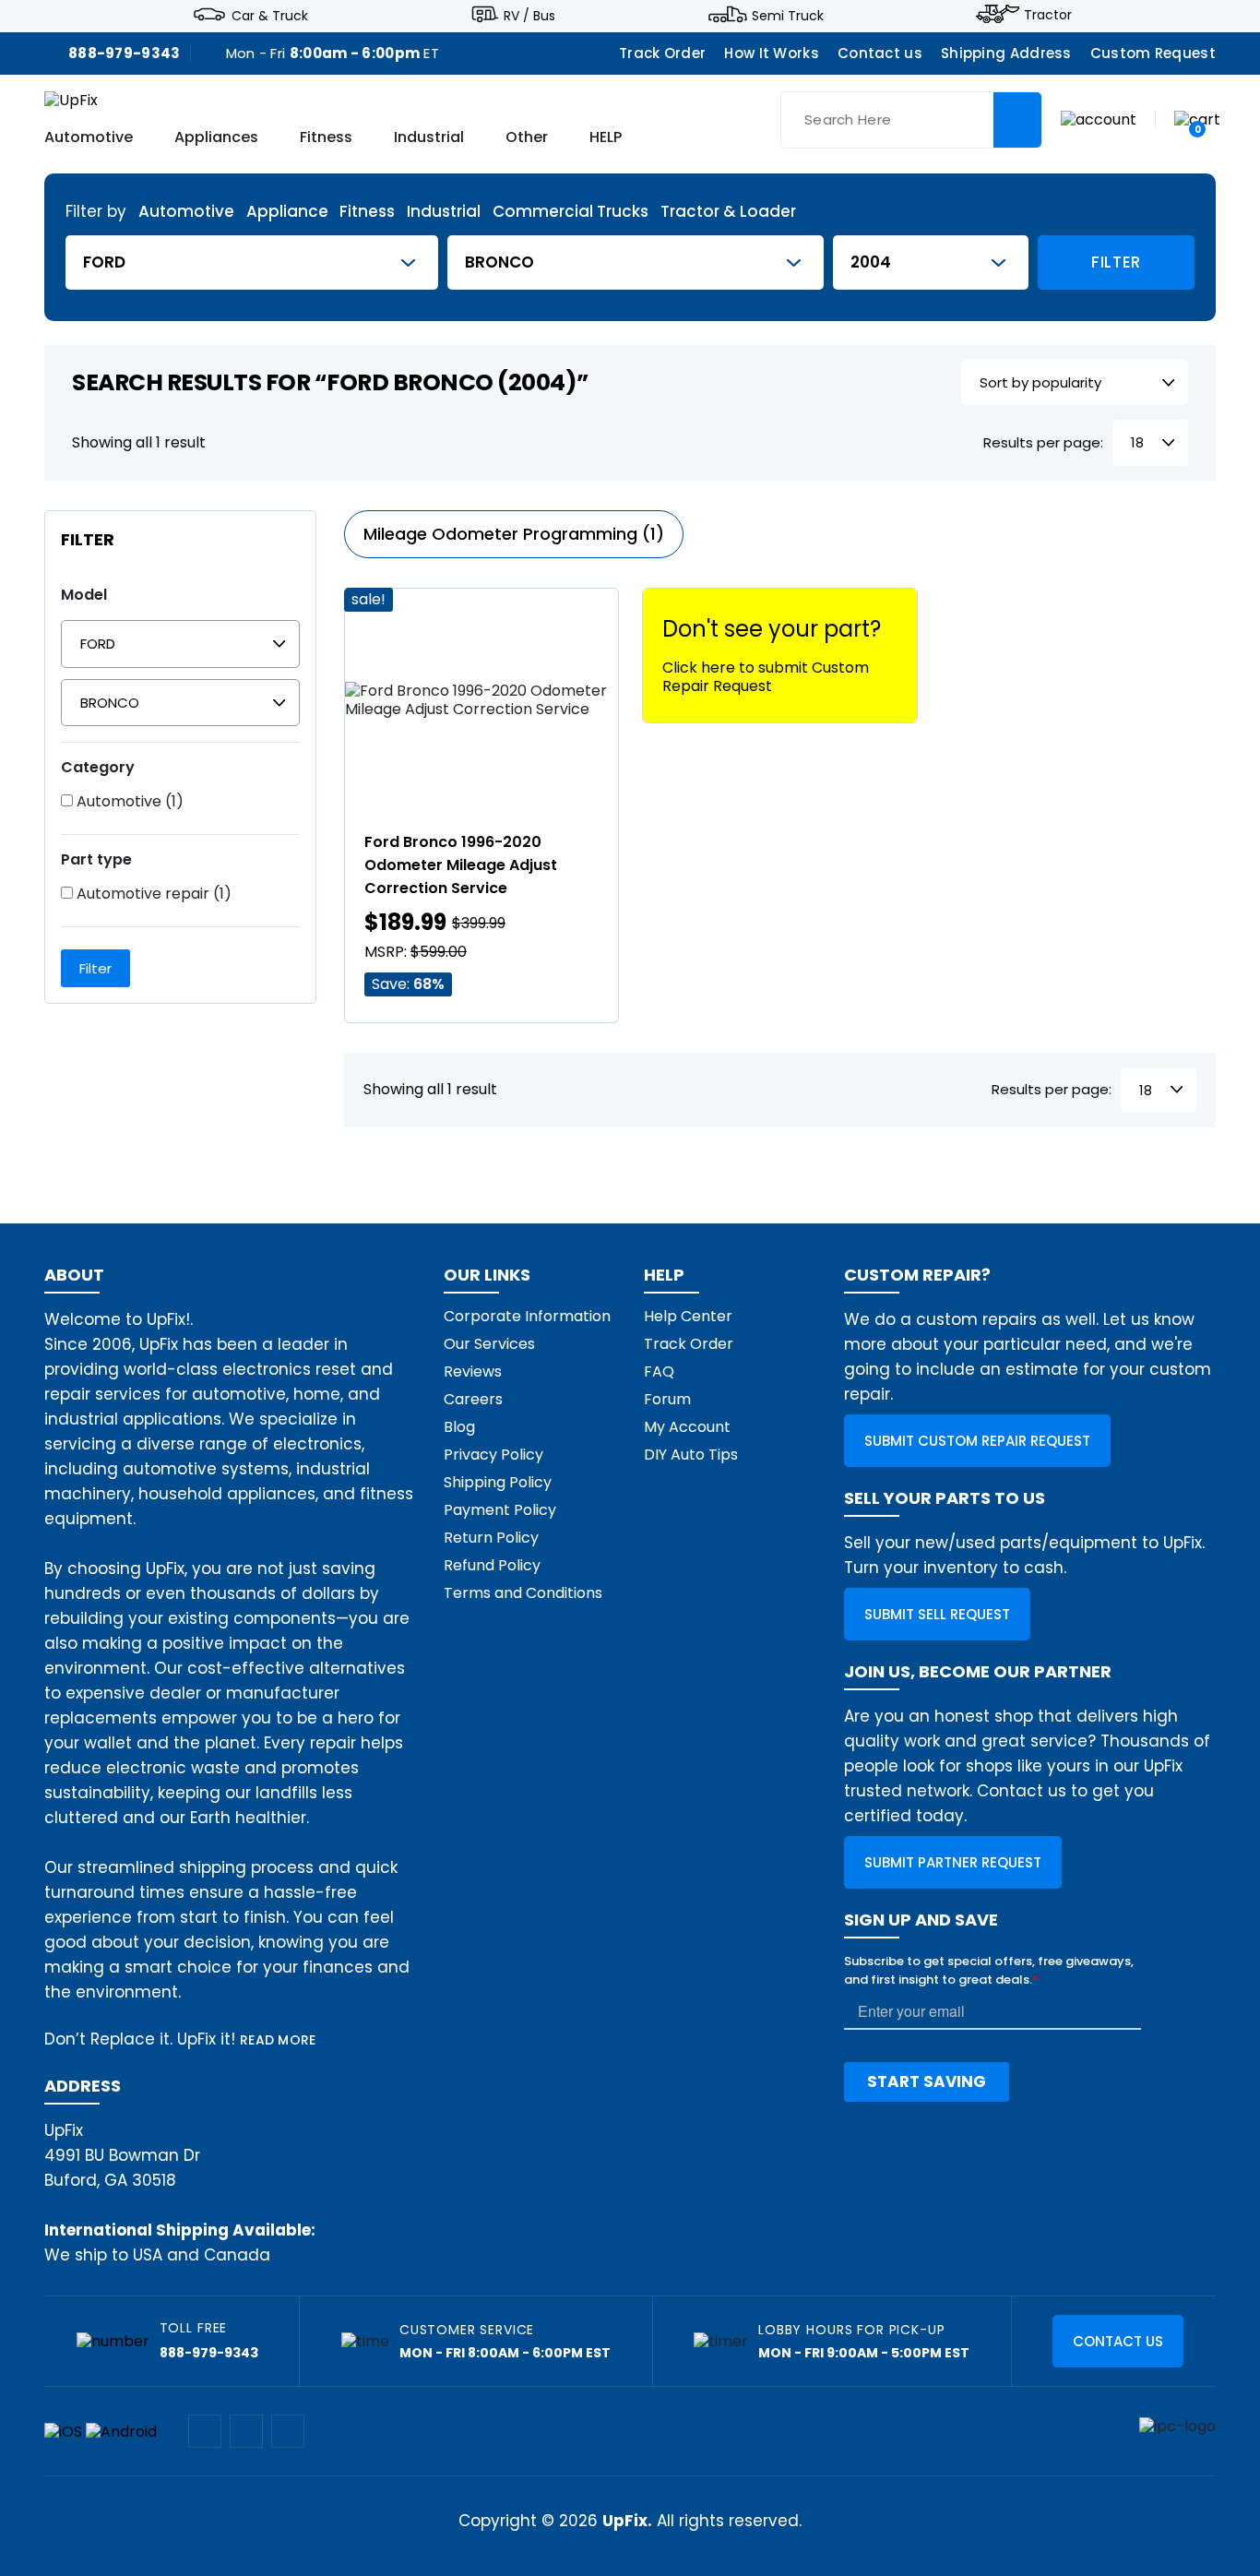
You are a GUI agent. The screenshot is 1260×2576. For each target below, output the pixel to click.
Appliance (287, 212)
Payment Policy (500, 1510)
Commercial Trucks (571, 212)
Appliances (216, 138)
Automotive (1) (128, 802)
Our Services (489, 1344)
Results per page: (1043, 443)
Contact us (880, 53)
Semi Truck (788, 15)
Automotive (89, 138)
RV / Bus (529, 15)
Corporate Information (527, 1316)
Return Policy (491, 1538)
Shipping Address (1006, 53)
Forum (667, 1399)
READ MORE (278, 2040)
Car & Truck (270, 15)
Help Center (688, 1316)
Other (527, 138)
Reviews (473, 1371)
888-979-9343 (125, 53)
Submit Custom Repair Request (977, 1441)
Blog (459, 1427)
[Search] (1017, 120)
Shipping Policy (498, 1482)
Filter (1116, 262)
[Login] (1099, 119)
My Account (687, 1427)
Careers (473, 1399)
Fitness (326, 138)
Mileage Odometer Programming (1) (514, 534)
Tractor (1048, 15)
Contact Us (1118, 2341)
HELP (606, 138)
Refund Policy (492, 1565)
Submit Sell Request (937, 1614)
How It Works (772, 53)
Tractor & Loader (728, 212)
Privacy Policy (493, 1455)
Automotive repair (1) (152, 894)
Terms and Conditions (523, 1593)
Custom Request (1153, 53)
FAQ (659, 1371)
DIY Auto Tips (691, 1455)
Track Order (662, 53)
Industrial (429, 138)
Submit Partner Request (953, 1862)
